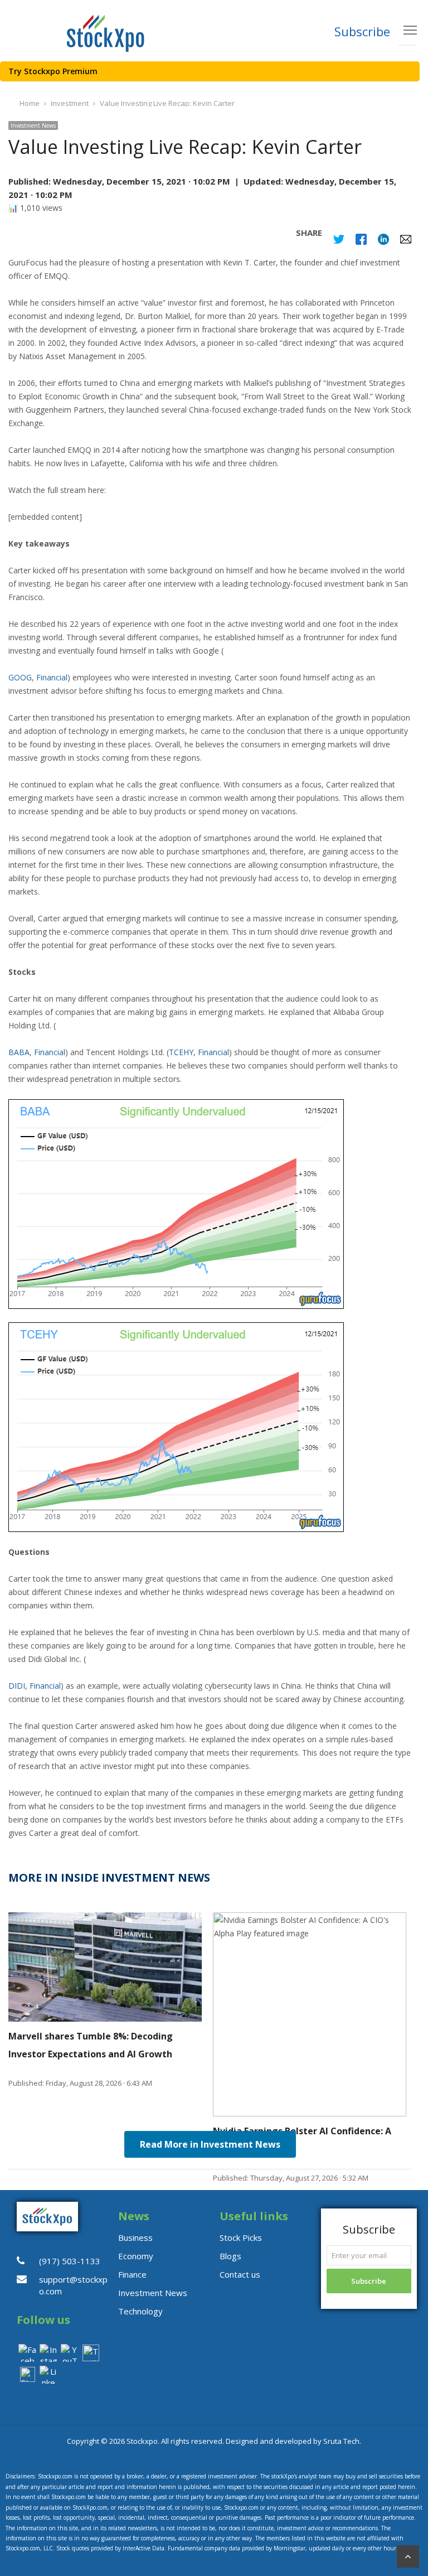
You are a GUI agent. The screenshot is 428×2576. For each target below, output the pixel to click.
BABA (19, 1052)
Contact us (240, 2274)
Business (135, 2237)
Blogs (230, 2256)
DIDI (17, 1686)
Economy (136, 2256)
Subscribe (362, 31)
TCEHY (181, 1052)
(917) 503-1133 (70, 2261)
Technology (140, 2311)
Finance (132, 2274)
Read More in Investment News (210, 2144)
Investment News (33, 125)
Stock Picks (241, 2237)
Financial (52, 677)
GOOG (20, 677)
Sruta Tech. (342, 2441)
